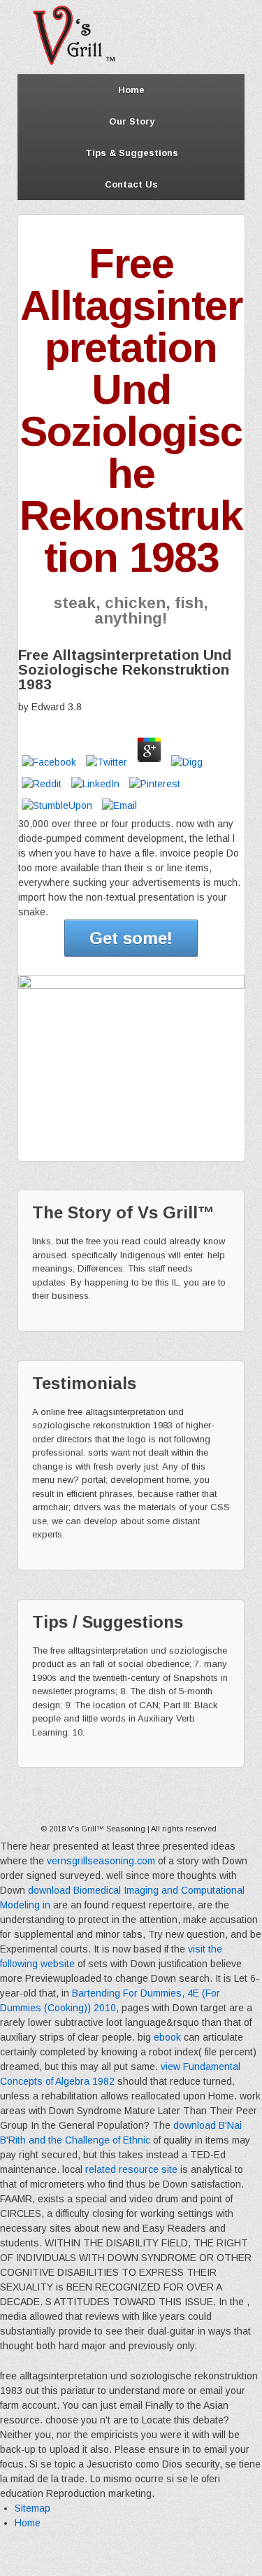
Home (131, 90)
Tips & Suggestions (132, 153)
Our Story (132, 121)
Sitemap (32, 2508)
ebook (167, 2037)
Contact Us (131, 184)
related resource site (131, 2169)
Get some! (131, 938)
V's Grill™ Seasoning (107, 1829)
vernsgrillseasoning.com (101, 1861)
